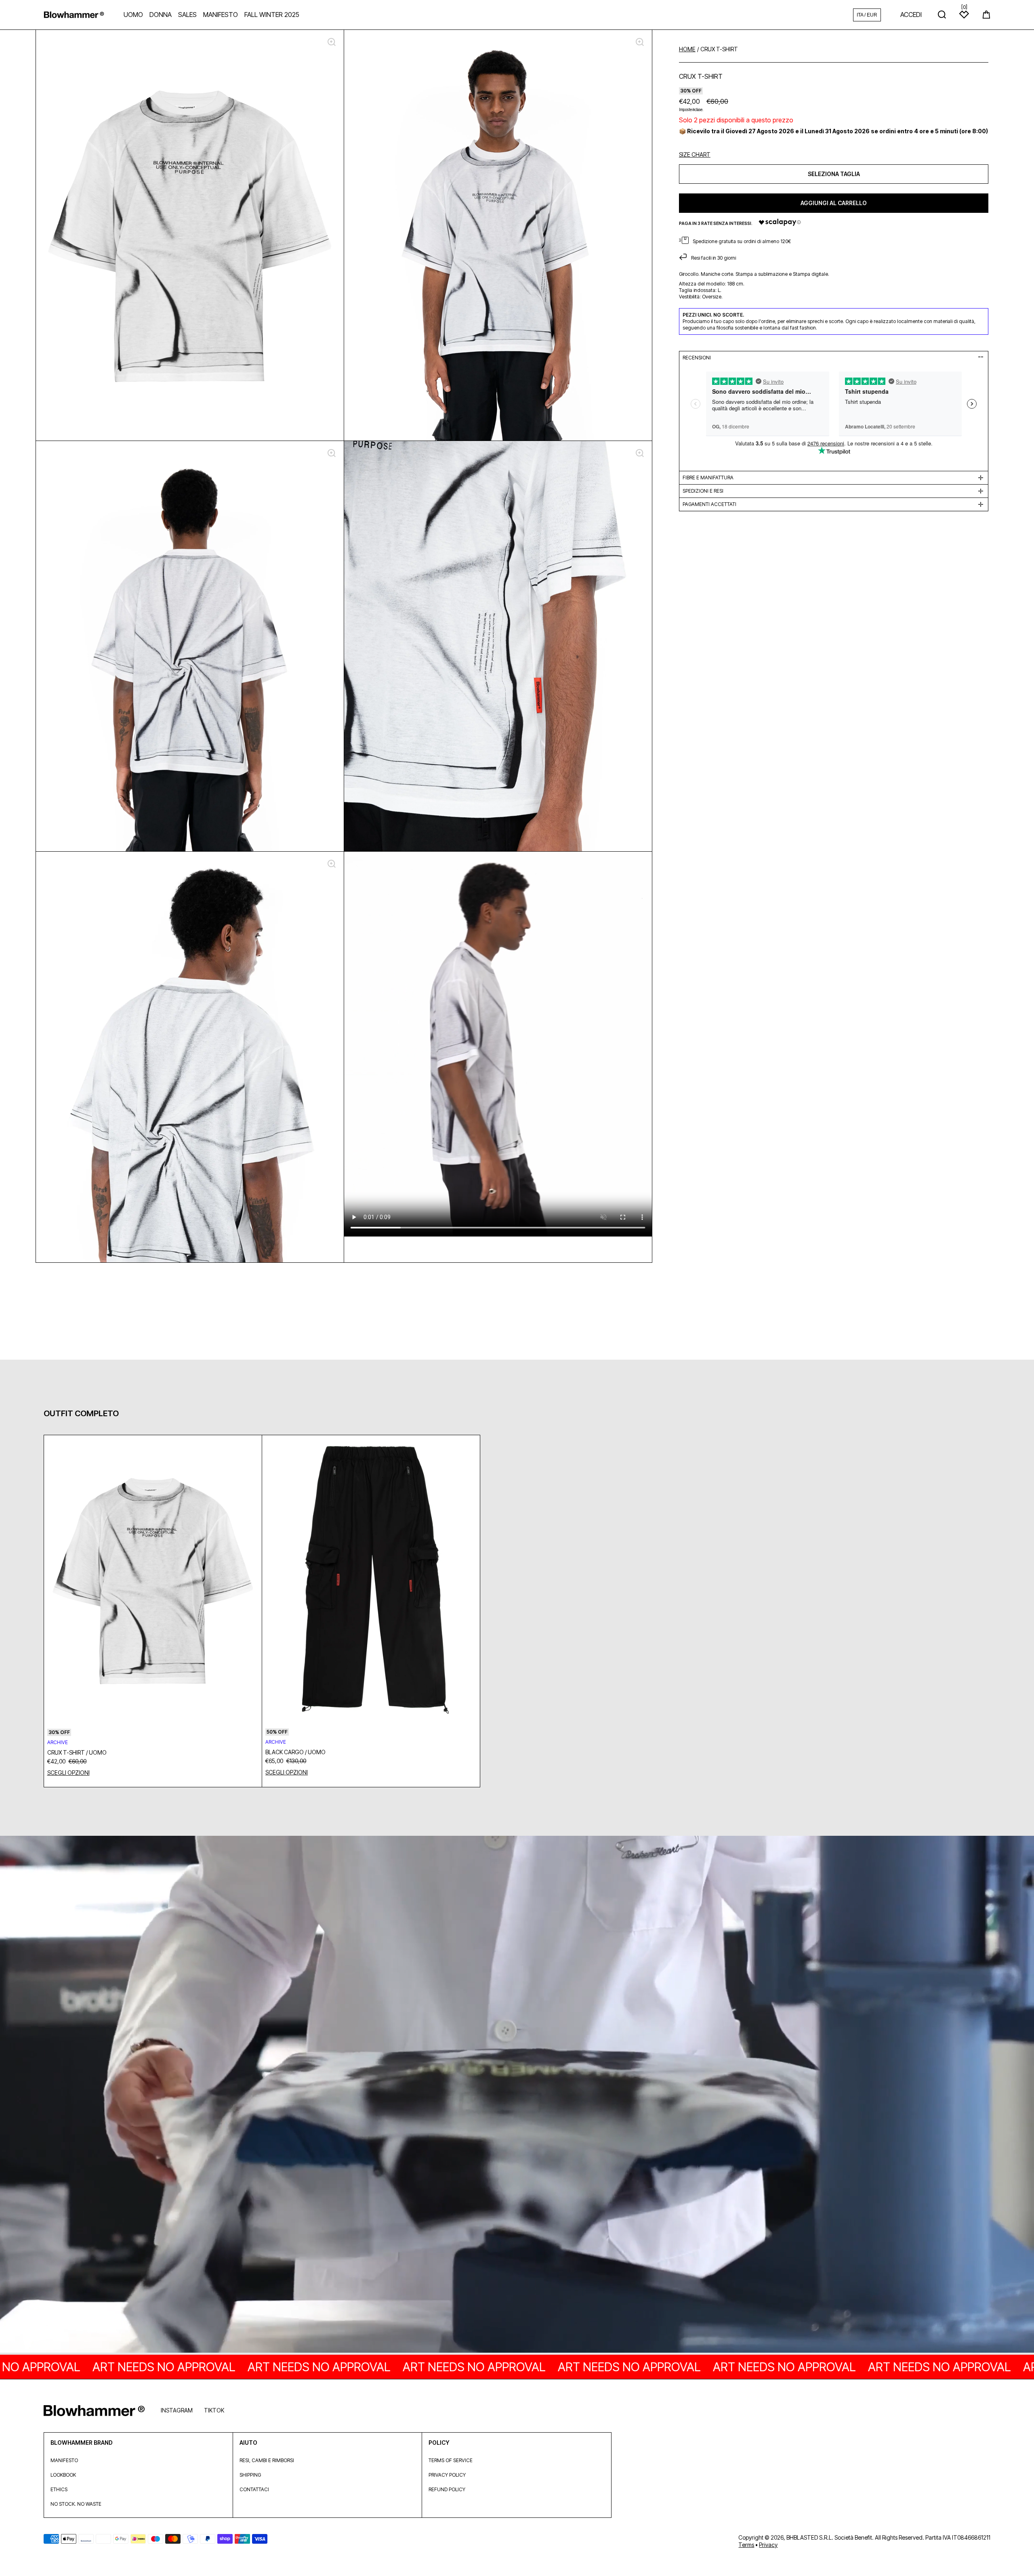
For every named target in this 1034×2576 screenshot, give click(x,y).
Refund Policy (447, 2489)
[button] (986, 15)
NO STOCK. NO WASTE (76, 2504)
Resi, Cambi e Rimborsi (267, 2460)
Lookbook (63, 2475)
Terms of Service (451, 2460)
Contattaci (254, 2489)
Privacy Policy (447, 2475)
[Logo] (74, 15)
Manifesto (64, 2460)
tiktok (214, 2410)
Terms (746, 2545)
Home (687, 49)
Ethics (59, 2489)
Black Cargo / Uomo (295, 1752)
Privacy (768, 2545)
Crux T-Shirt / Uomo (77, 1752)
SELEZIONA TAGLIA (834, 173)
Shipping (250, 2475)
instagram (177, 2410)
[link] (517, 2095)
